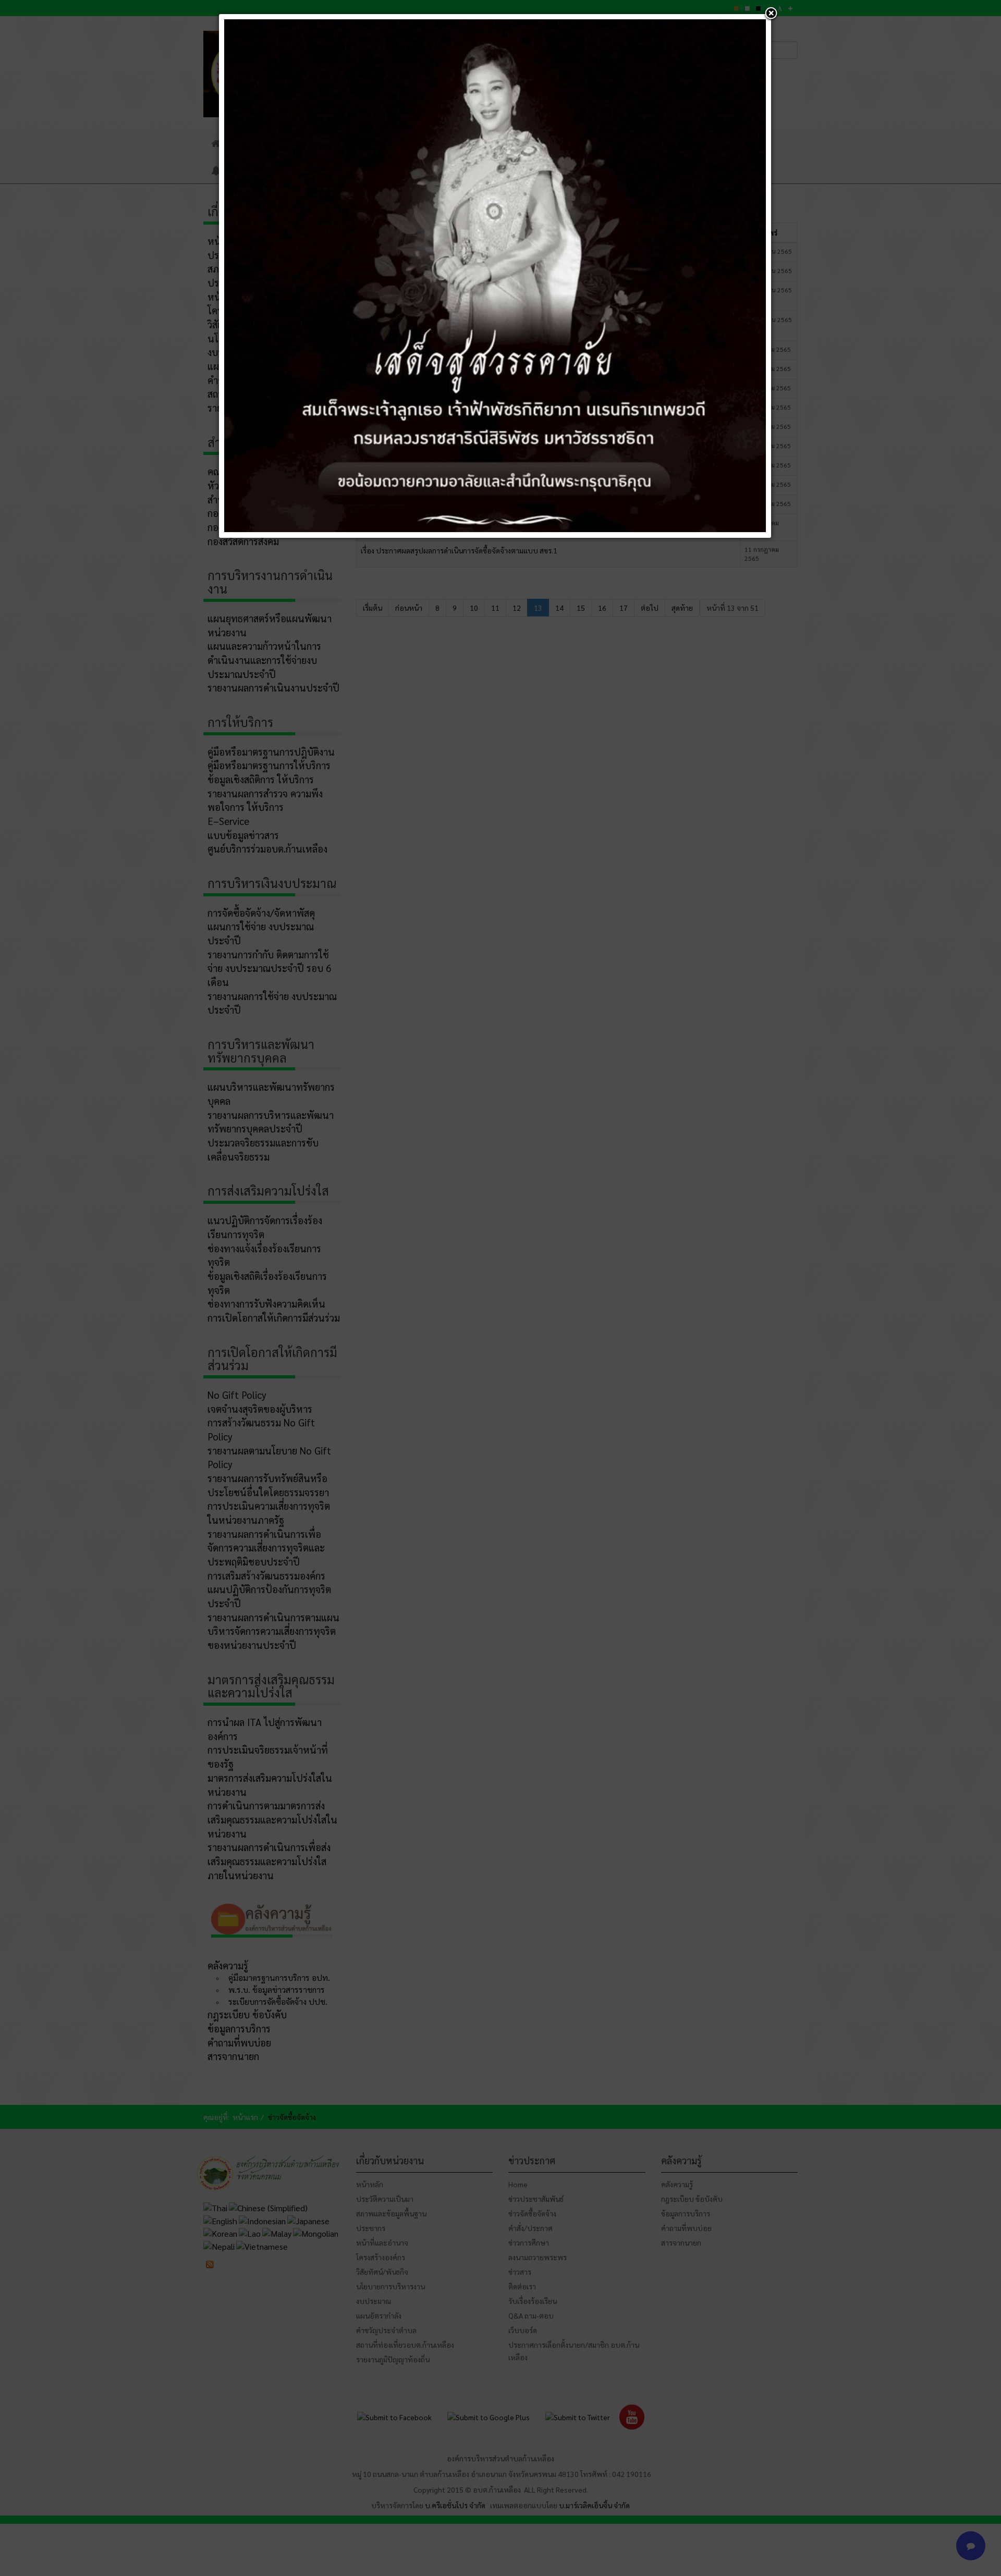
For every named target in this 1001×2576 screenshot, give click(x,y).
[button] (771, 14)
